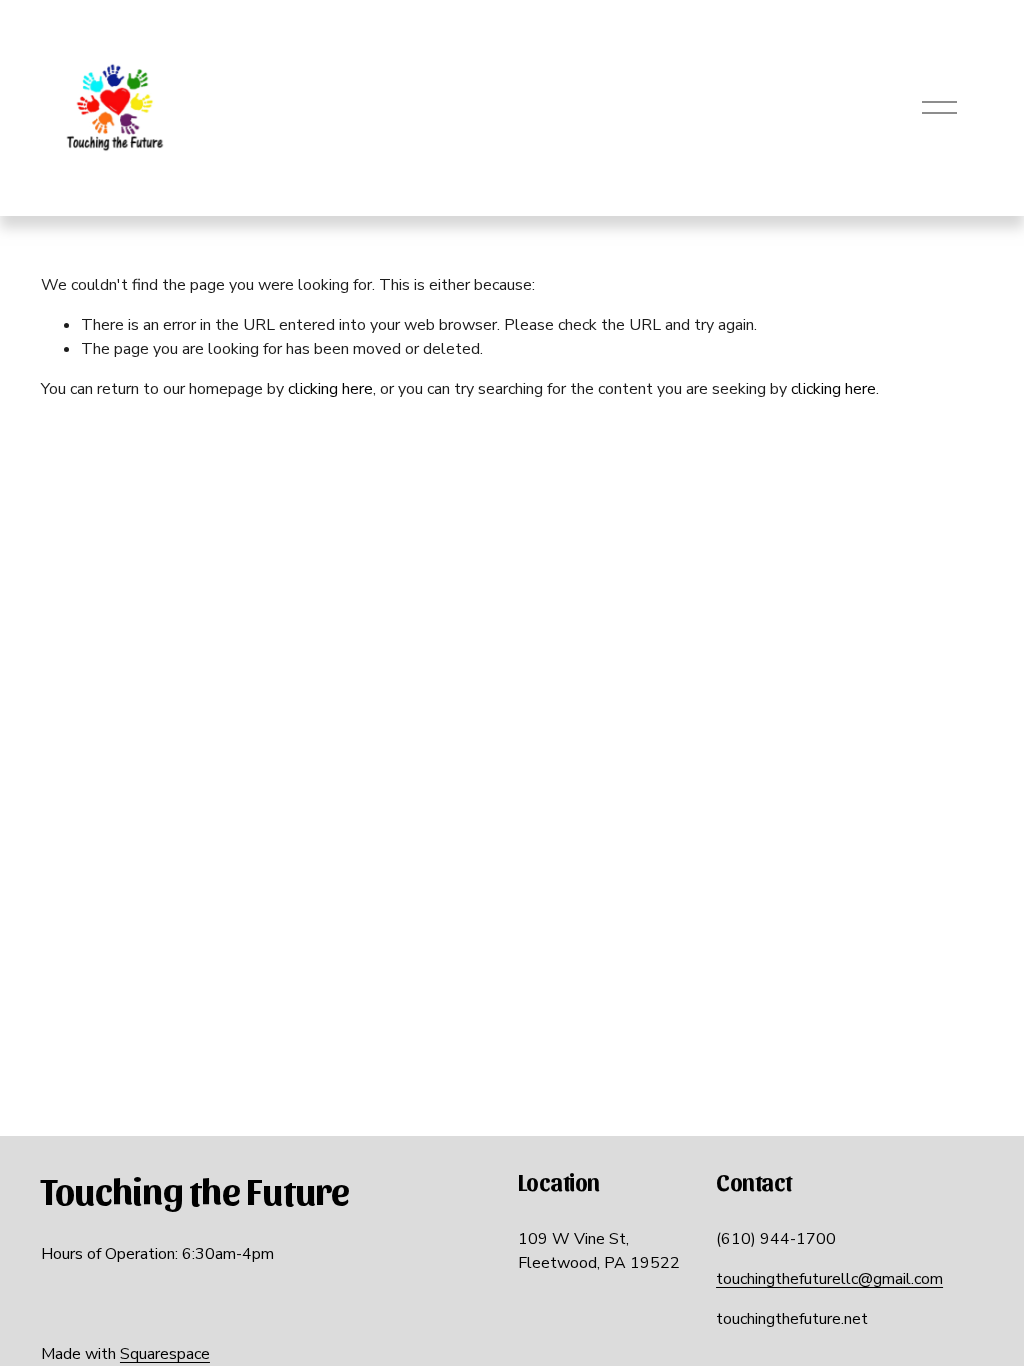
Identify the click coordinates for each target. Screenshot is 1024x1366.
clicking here (330, 389)
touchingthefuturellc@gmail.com (829, 1279)
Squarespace (165, 1354)
